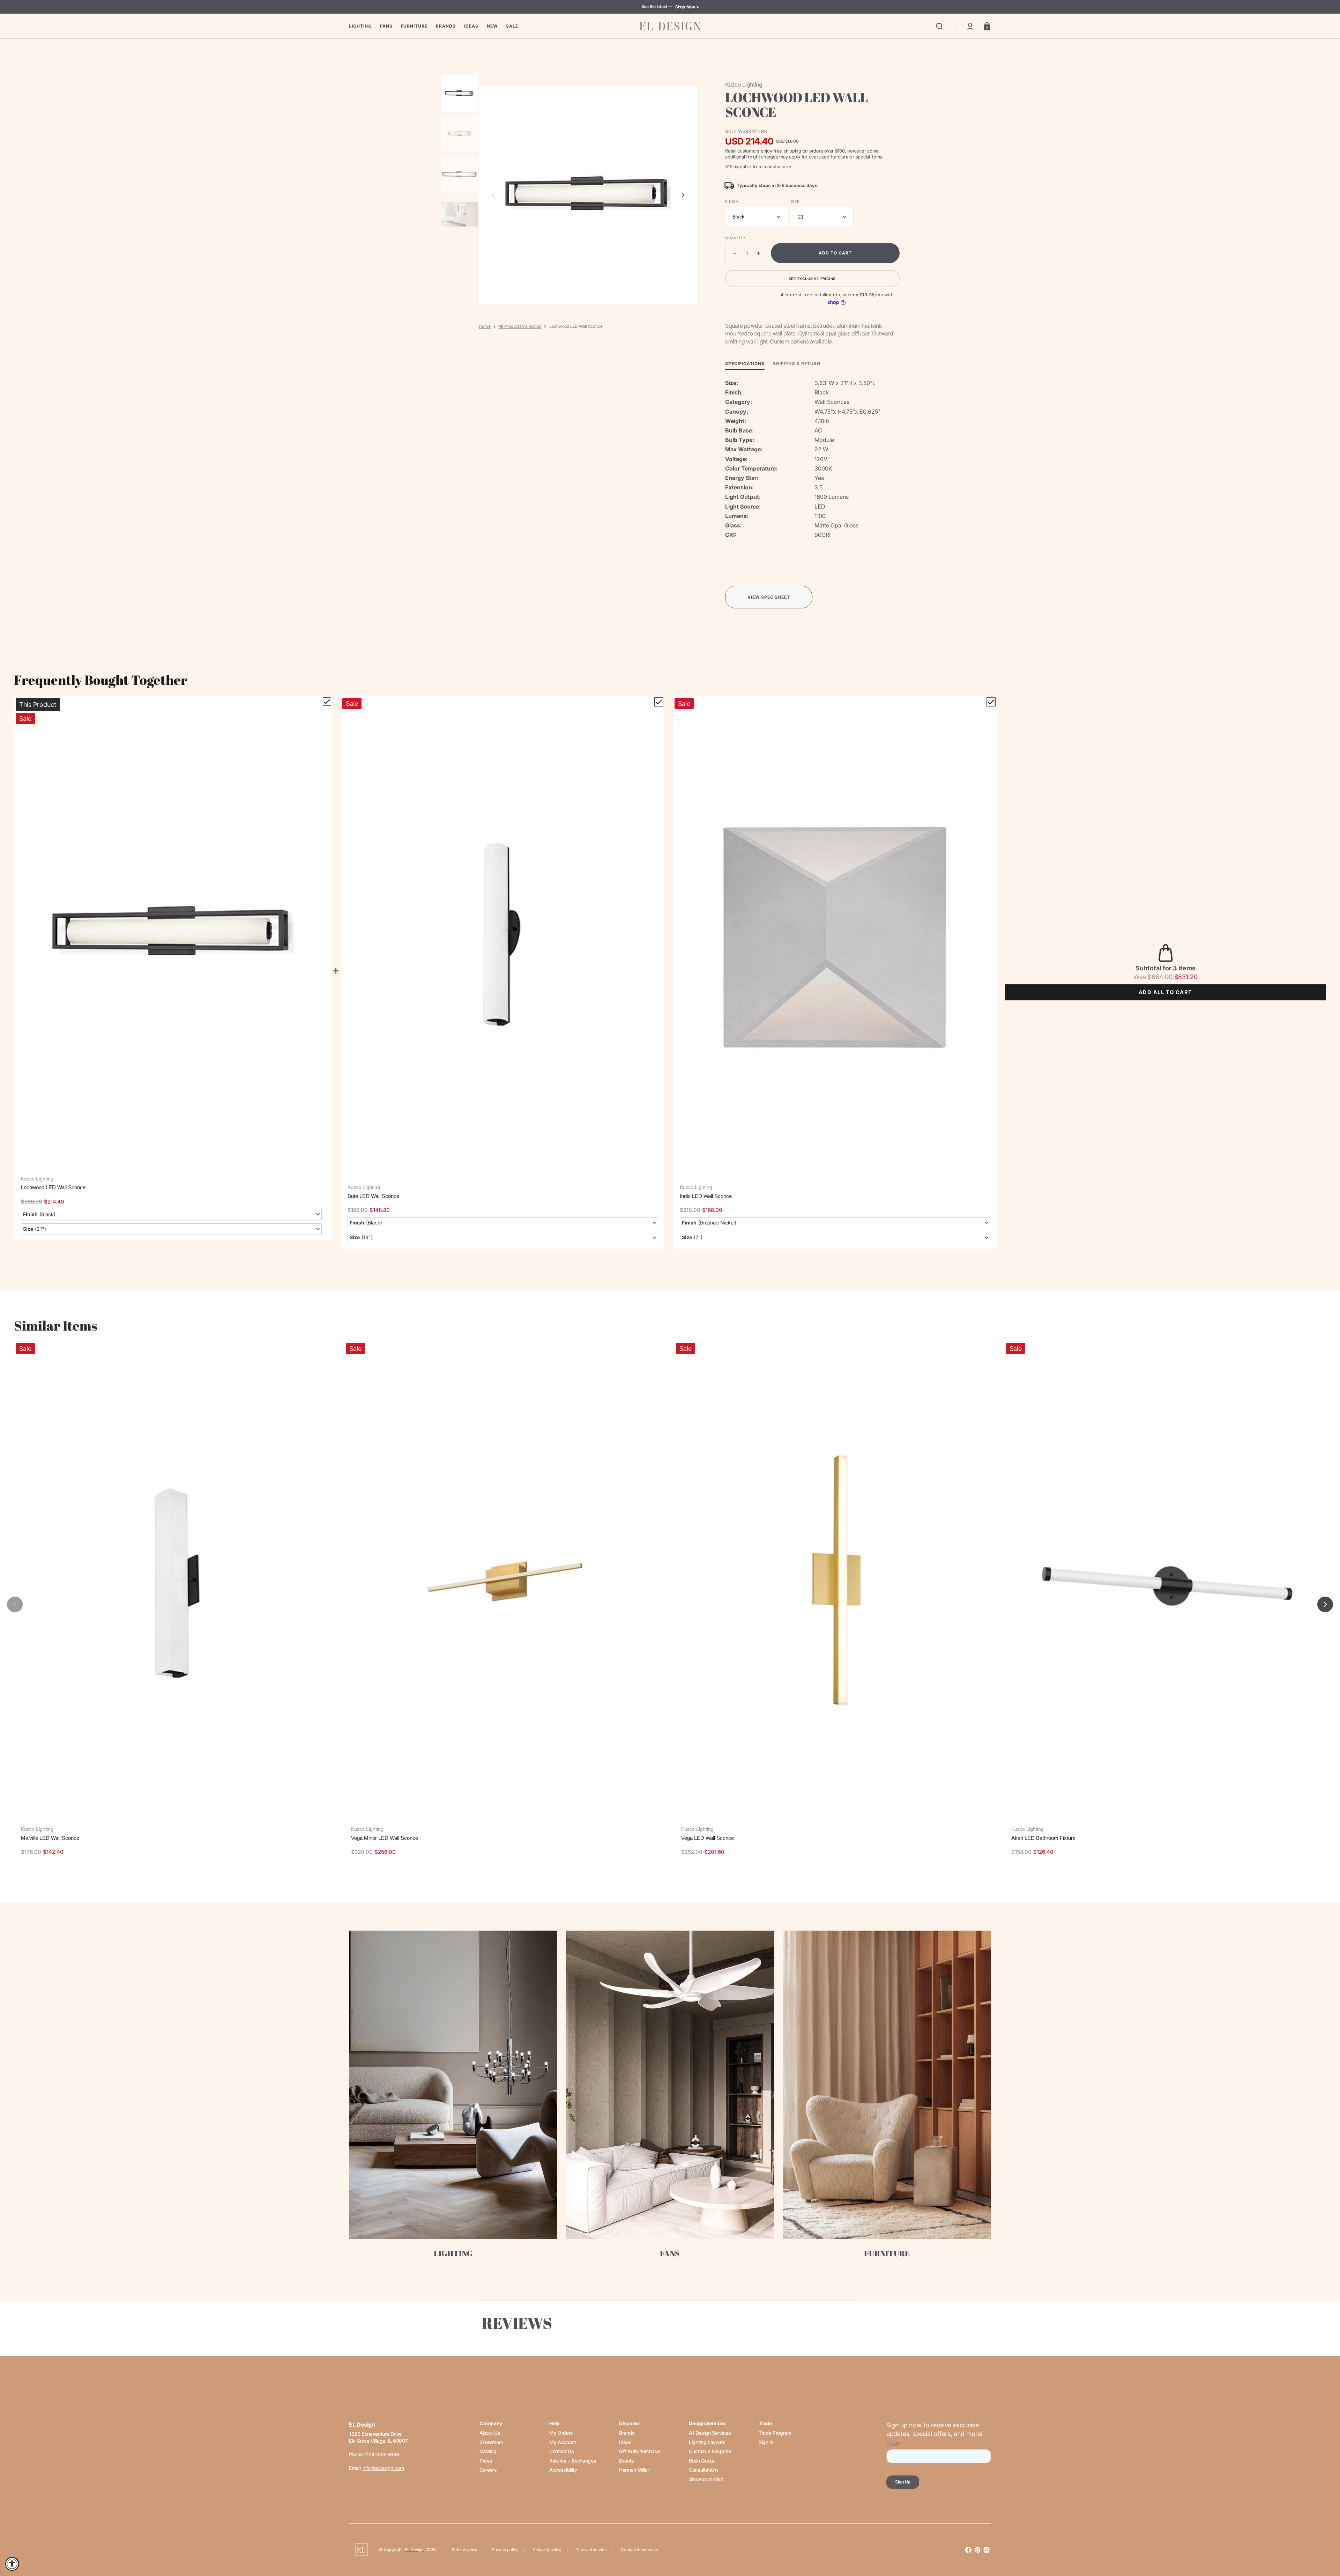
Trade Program (775, 2433)
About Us (490, 2433)
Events (627, 2461)
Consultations (704, 2470)
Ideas (625, 2442)
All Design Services (710, 2433)
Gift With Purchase (639, 2451)
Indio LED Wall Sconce (706, 1196)
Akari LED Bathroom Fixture (1043, 1838)
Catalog (488, 2451)
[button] (939, 26)
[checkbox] (327, 702)
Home (485, 326)
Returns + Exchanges (573, 2461)
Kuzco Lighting (37, 1179)
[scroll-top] (1325, 2540)
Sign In (766, 2442)
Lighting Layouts (707, 2442)
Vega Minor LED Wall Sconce (385, 1838)
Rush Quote (702, 2461)
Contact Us (561, 2451)
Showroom (491, 2442)
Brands (627, 2433)
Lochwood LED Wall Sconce (53, 1187)
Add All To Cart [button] (1166, 992)
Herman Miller (634, 2470)
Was (1153, 977)
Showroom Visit (706, 2479)
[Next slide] (683, 195)
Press (486, 2461)
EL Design (414, 2550)
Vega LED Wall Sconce (708, 1838)
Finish (732, 201)
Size (795, 201)
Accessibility (563, 2470)
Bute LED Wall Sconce (373, 1196)
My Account (563, 2442)
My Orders (561, 2433)
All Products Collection (520, 326)
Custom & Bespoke (710, 2451)
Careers (488, 2470)
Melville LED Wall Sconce (50, 1838)
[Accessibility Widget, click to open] (12, 2564)
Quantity (735, 238)
